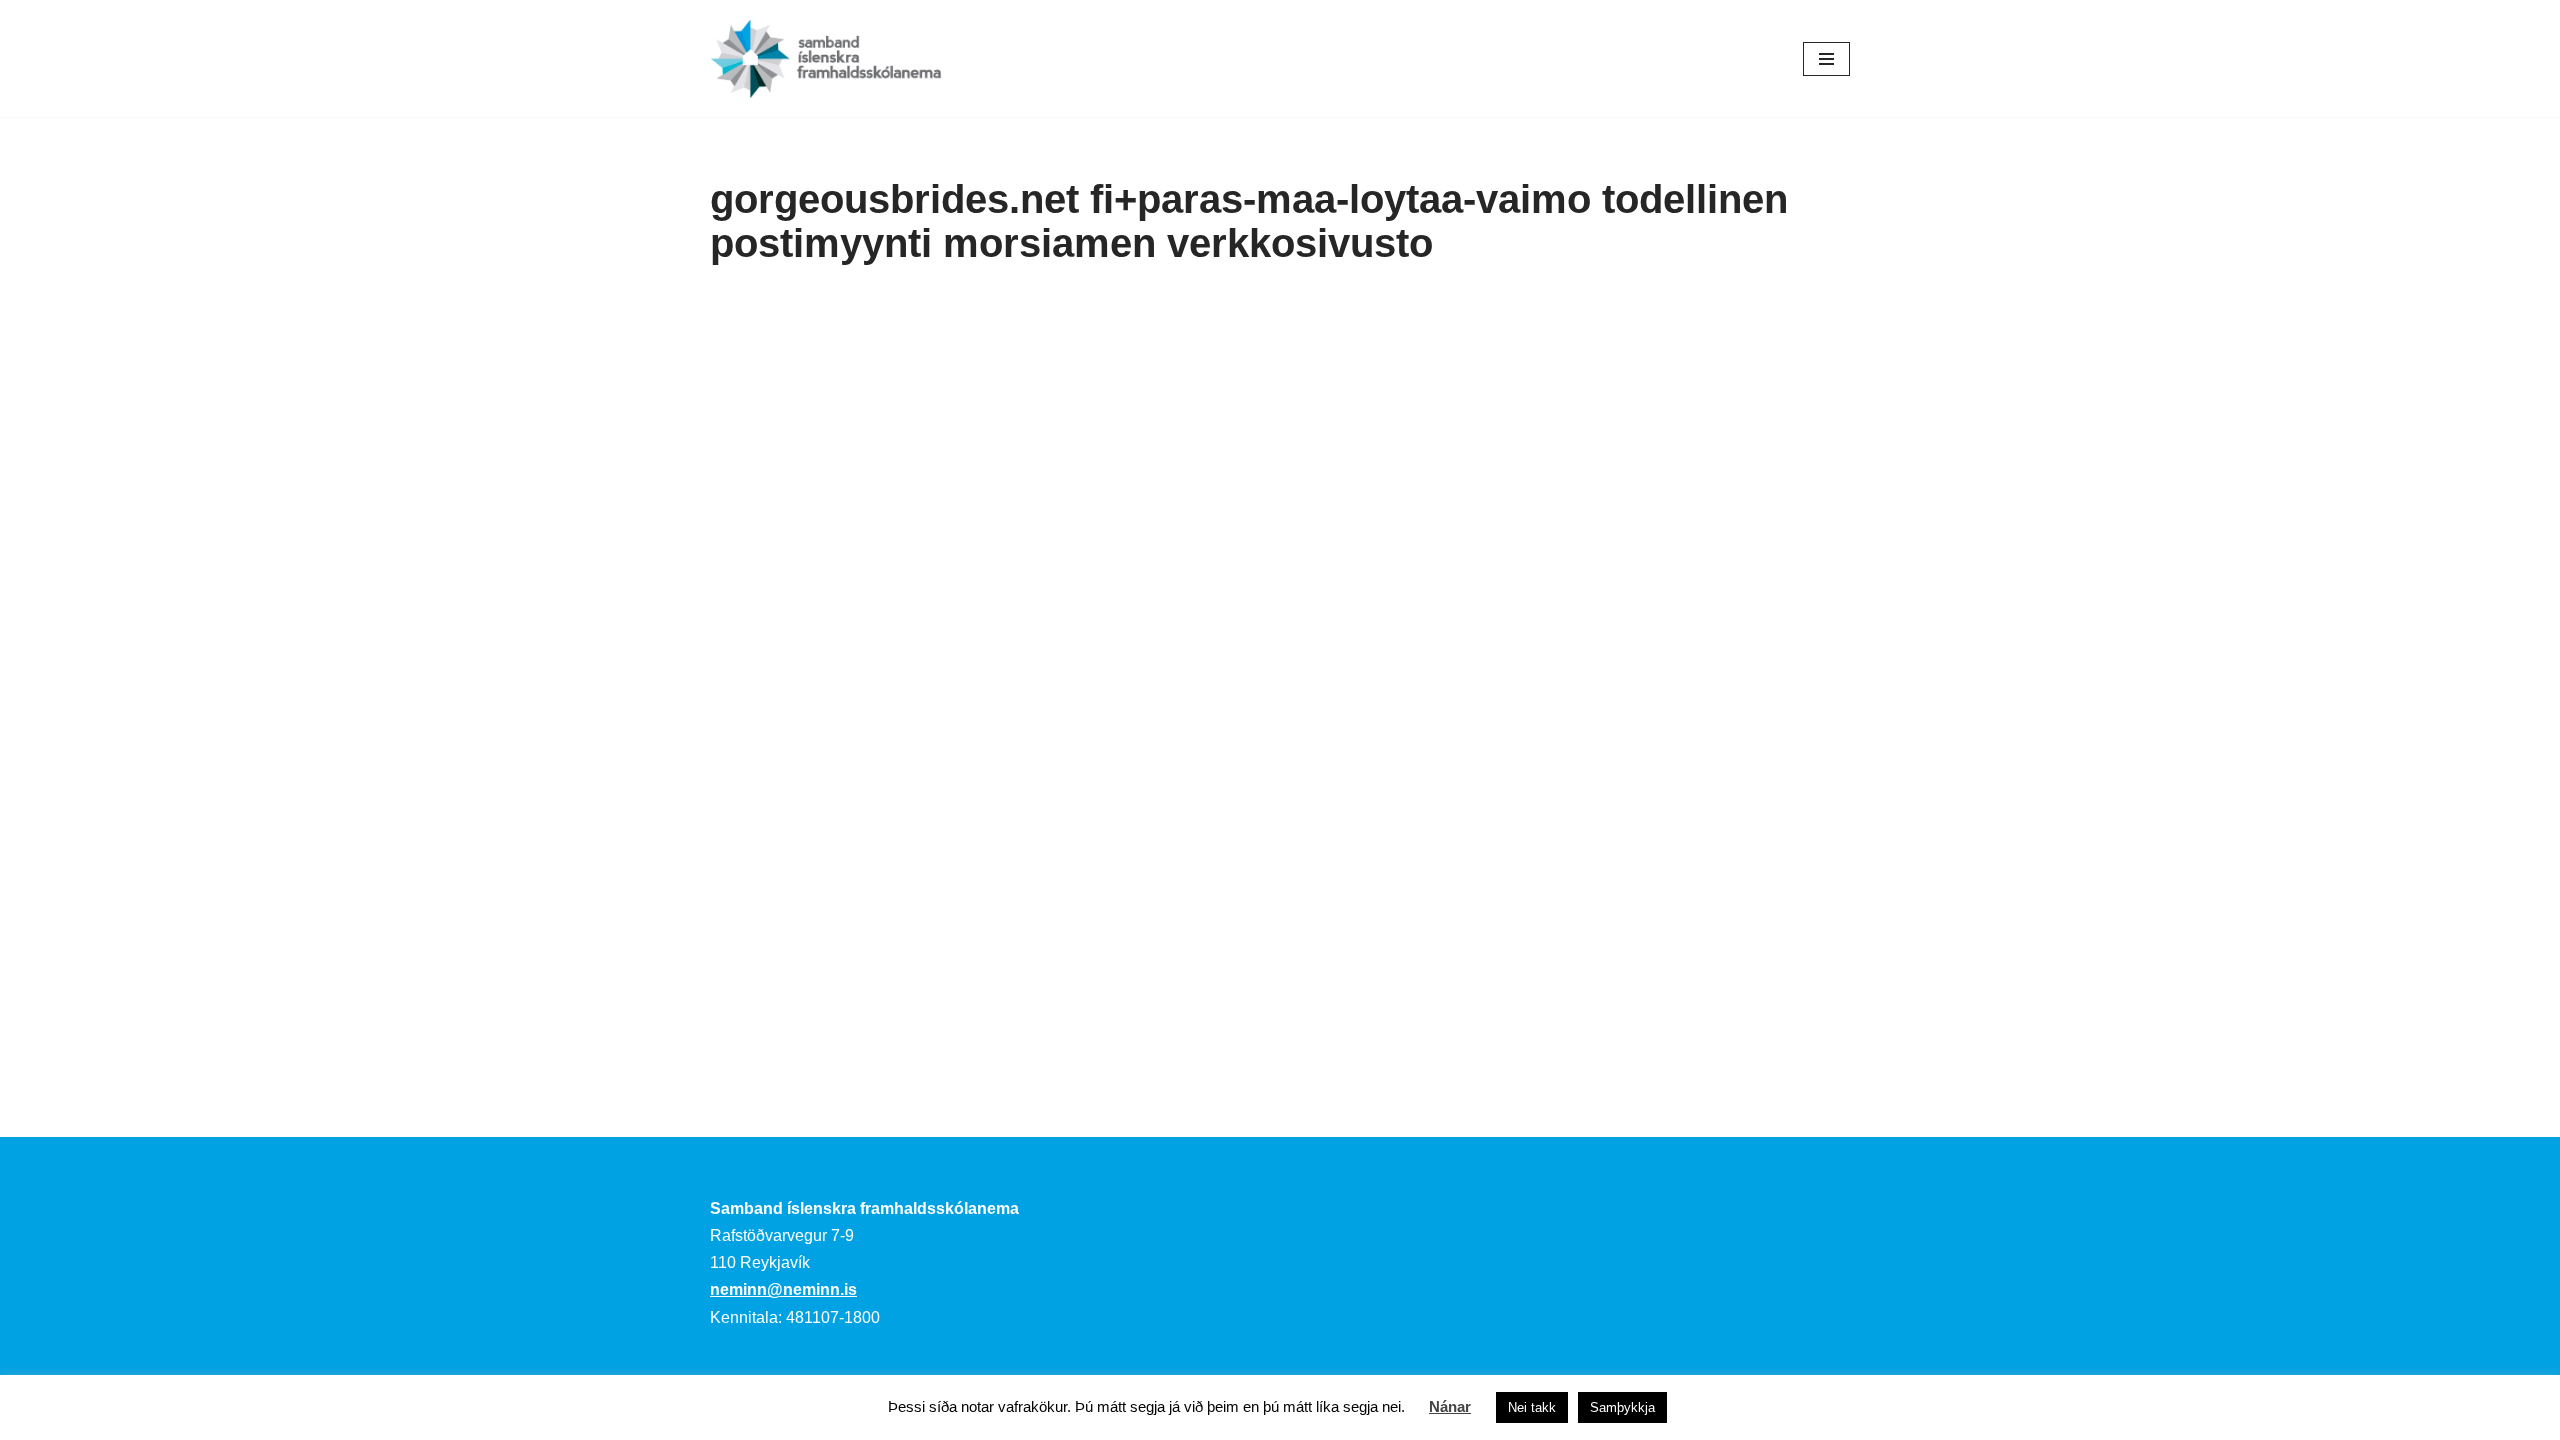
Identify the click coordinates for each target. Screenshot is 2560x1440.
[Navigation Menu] (1826, 59)
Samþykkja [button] (1622, 1407)
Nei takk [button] (1532, 1407)
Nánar (1450, 1406)
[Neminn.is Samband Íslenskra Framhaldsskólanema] (826, 58)
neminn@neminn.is (783, 1289)
